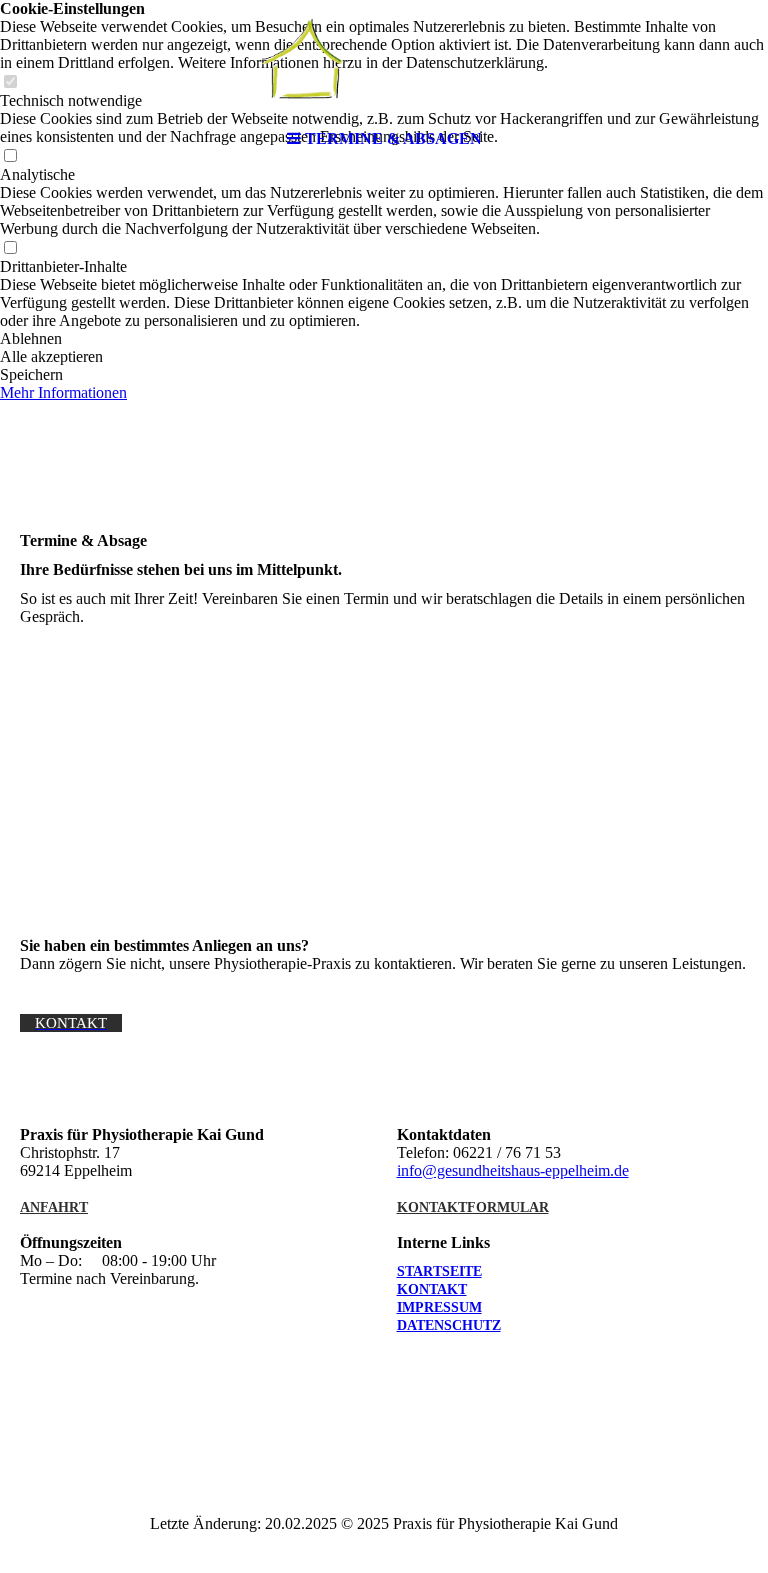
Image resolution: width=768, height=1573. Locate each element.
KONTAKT (432, 1289)
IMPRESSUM (439, 1307)
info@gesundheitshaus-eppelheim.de (513, 1170)
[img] (384, 60)
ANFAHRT (54, 1207)
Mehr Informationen (63, 392)
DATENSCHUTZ (449, 1325)
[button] (384, 339)
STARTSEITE (439, 1271)
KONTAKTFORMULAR (473, 1207)
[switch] (10, 248)
